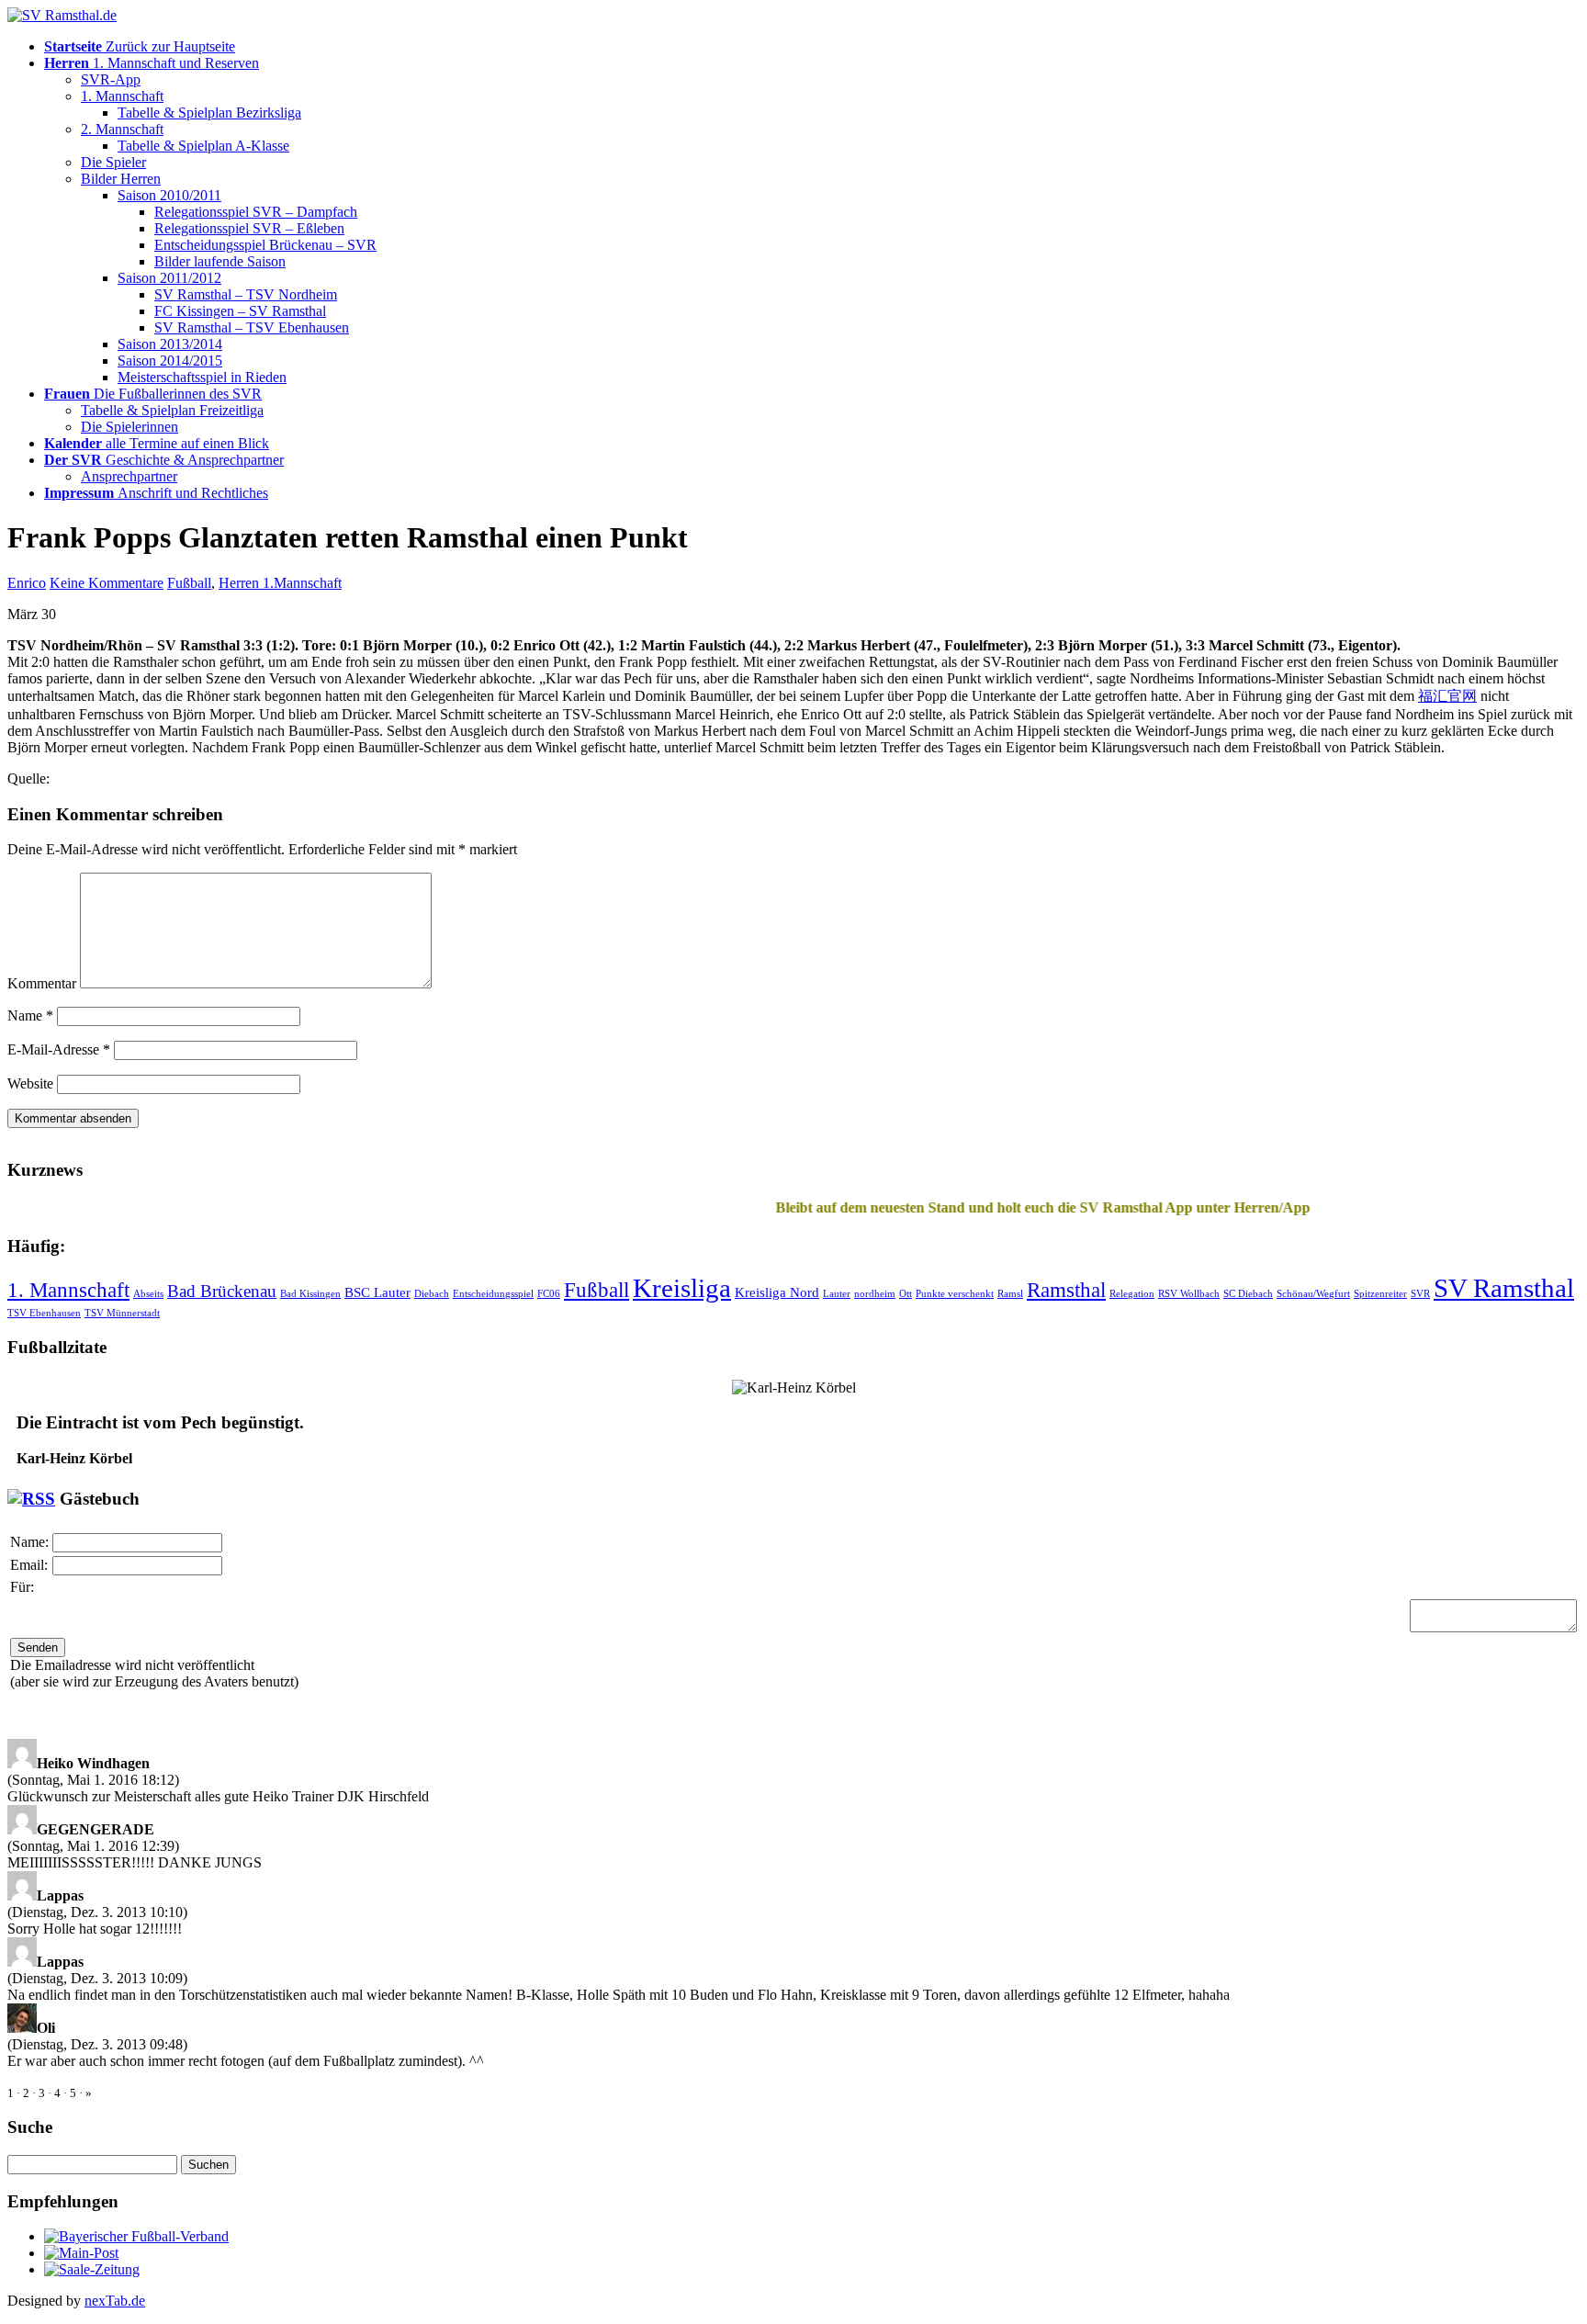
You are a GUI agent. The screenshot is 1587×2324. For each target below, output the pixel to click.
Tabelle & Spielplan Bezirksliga (209, 113)
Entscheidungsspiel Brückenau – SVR (265, 245)
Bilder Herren (121, 179)
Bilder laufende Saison (220, 261)
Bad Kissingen (310, 1294)
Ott (906, 1294)
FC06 (549, 1294)
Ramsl (1010, 1294)
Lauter (837, 1294)
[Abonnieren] (31, 1499)
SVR (1420, 1294)
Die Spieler (113, 162)
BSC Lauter (377, 1292)
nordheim (875, 1294)
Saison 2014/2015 (170, 361)
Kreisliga (682, 1288)
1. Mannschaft (122, 96)
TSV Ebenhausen (44, 1313)
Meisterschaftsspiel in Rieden (202, 377)
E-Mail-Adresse (59, 1049)
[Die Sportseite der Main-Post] (81, 2253)
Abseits (148, 1294)
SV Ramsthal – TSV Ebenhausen (252, 327)
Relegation (1132, 1294)
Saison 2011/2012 (169, 278)
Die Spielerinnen (129, 427)
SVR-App (111, 79)
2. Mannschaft (122, 129)
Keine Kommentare (107, 583)
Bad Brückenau (222, 1291)
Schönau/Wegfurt (1313, 1294)
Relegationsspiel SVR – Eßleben (249, 228)
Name (30, 1015)
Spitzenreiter (1380, 1294)
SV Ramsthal (1504, 1288)
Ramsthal (1066, 1290)
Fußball (189, 583)
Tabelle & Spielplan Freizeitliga (172, 410)
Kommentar (42, 983)
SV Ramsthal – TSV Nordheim (246, 294)
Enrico (27, 583)
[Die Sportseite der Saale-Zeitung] (92, 2269)
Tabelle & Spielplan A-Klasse (203, 146)
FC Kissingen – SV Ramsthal (240, 311)
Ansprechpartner (129, 476)
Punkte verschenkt (955, 1294)
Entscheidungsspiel (493, 1294)
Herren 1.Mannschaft (280, 583)
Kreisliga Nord (777, 1292)
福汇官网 (1447, 696)
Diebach (432, 1294)
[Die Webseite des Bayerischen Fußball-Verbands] (136, 2236)
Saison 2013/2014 (170, 344)
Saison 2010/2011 (169, 195)
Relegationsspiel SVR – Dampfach (256, 212)
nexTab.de (115, 2301)
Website (30, 1083)
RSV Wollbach (1189, 1294)
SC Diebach (1248, 1294)
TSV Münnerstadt (122, 1313)
